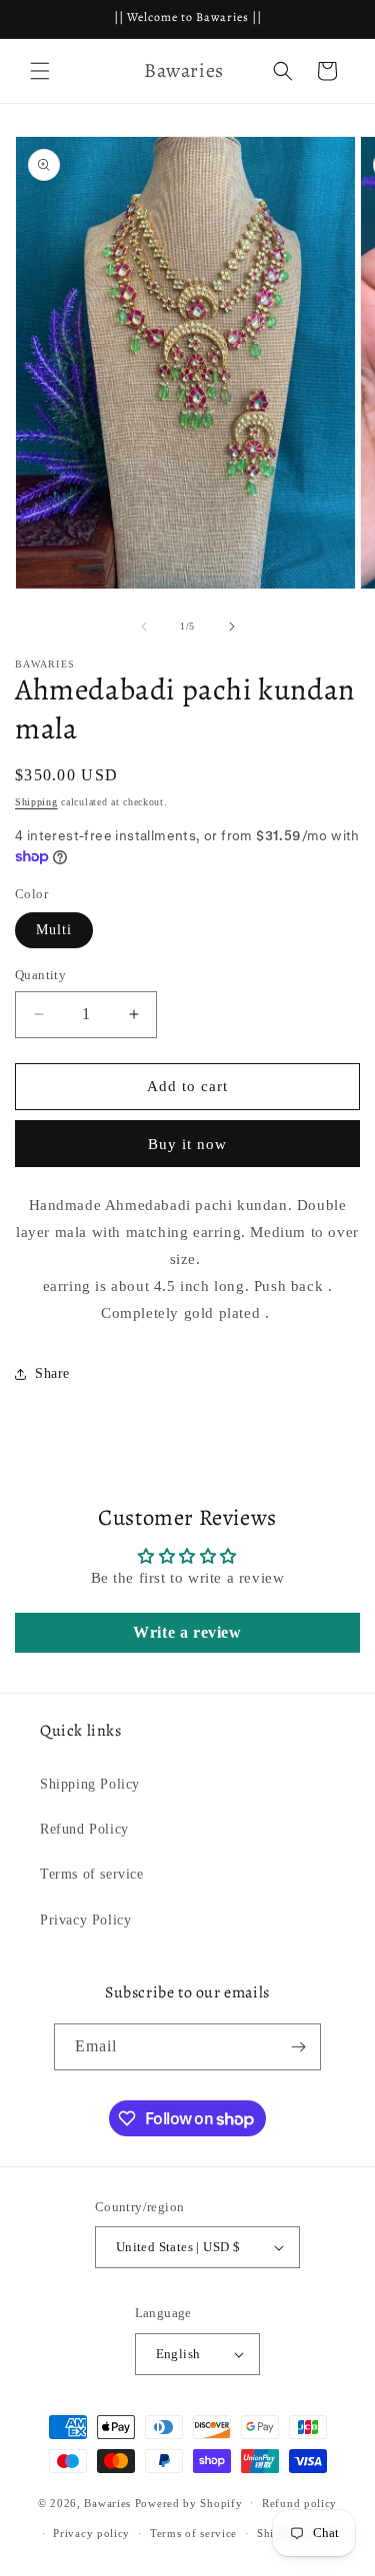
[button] (40, 71)
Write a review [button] (187, 1632)
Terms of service (92, 1874)
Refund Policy (84, 1829)
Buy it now (187, 1144)
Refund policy (299, 2503)
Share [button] (52, 1373)
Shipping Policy (90, 1784)
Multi (54, 930)
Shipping (36, 802)
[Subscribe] (298, 2047)
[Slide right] (232, 627)
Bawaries (107, 2502)
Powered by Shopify (189, 2502)
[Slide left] (144, 627)
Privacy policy (91, 2533)
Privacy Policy (85, 1920)
